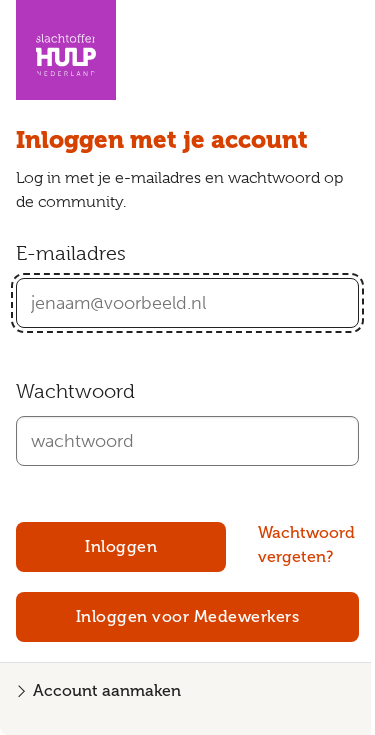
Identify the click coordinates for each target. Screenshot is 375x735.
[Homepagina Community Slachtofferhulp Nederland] (66, 50)
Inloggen (121, 546)
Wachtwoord (75, 391)
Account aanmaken (107, 690)
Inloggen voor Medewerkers (188, 616)
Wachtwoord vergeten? (306, 544)
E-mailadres (71, 253)
